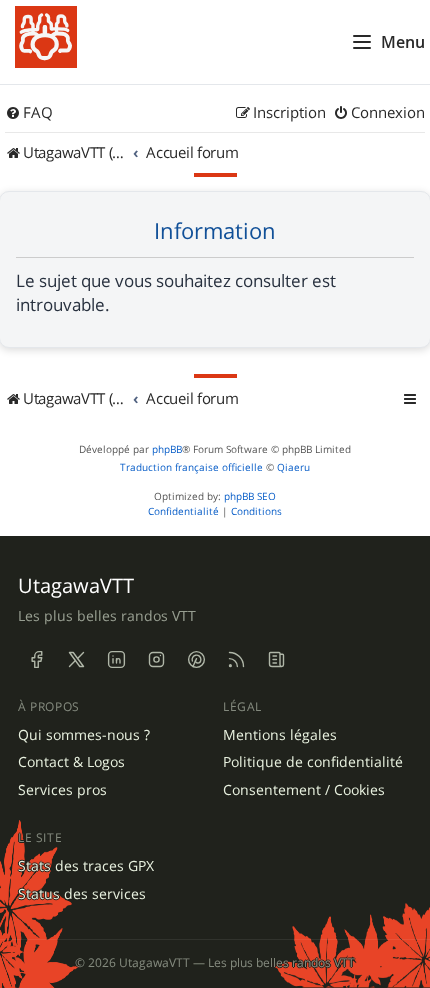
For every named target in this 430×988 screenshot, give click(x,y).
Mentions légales (280, 735)
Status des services (82, 894)
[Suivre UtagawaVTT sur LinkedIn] (116, 660)
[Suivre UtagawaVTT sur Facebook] (36, 660)
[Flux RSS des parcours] (236, 660)
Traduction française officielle (191, 467)
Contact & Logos (71, 762)
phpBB (167, 449)
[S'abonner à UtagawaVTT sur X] (76, 660)
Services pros (62, 790)
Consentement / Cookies (304, 790)
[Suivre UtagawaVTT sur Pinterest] (196, 660)
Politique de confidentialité (313, 762)
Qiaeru (293, 467)
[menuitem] (29, 113)
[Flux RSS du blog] (276, 660)
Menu (403, 42)
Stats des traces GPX (86, 866)
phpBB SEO (250, 496)
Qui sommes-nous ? (84, 735)
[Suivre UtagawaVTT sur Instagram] (156, 660)
